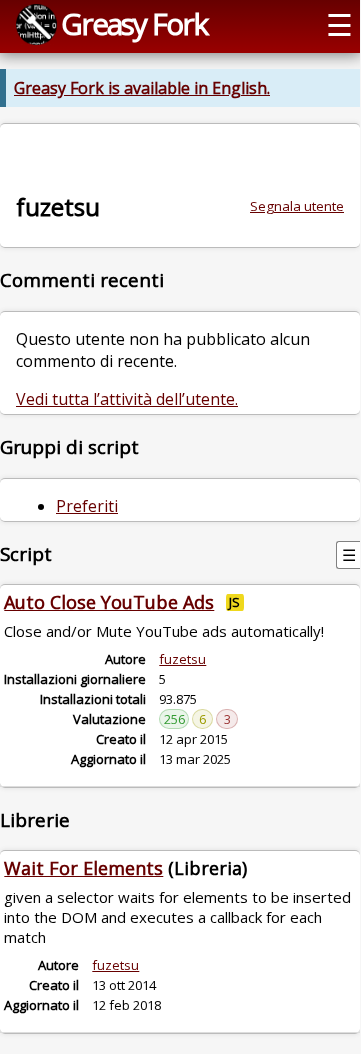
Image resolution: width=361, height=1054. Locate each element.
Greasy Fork (134, 23)
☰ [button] (339, 24)
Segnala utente (297, 206)
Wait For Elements (83, 868)
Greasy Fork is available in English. (142, 88)
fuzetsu (182, 659)
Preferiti (87, 506)
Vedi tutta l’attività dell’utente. (127, 399)
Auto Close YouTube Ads (109, 602)
